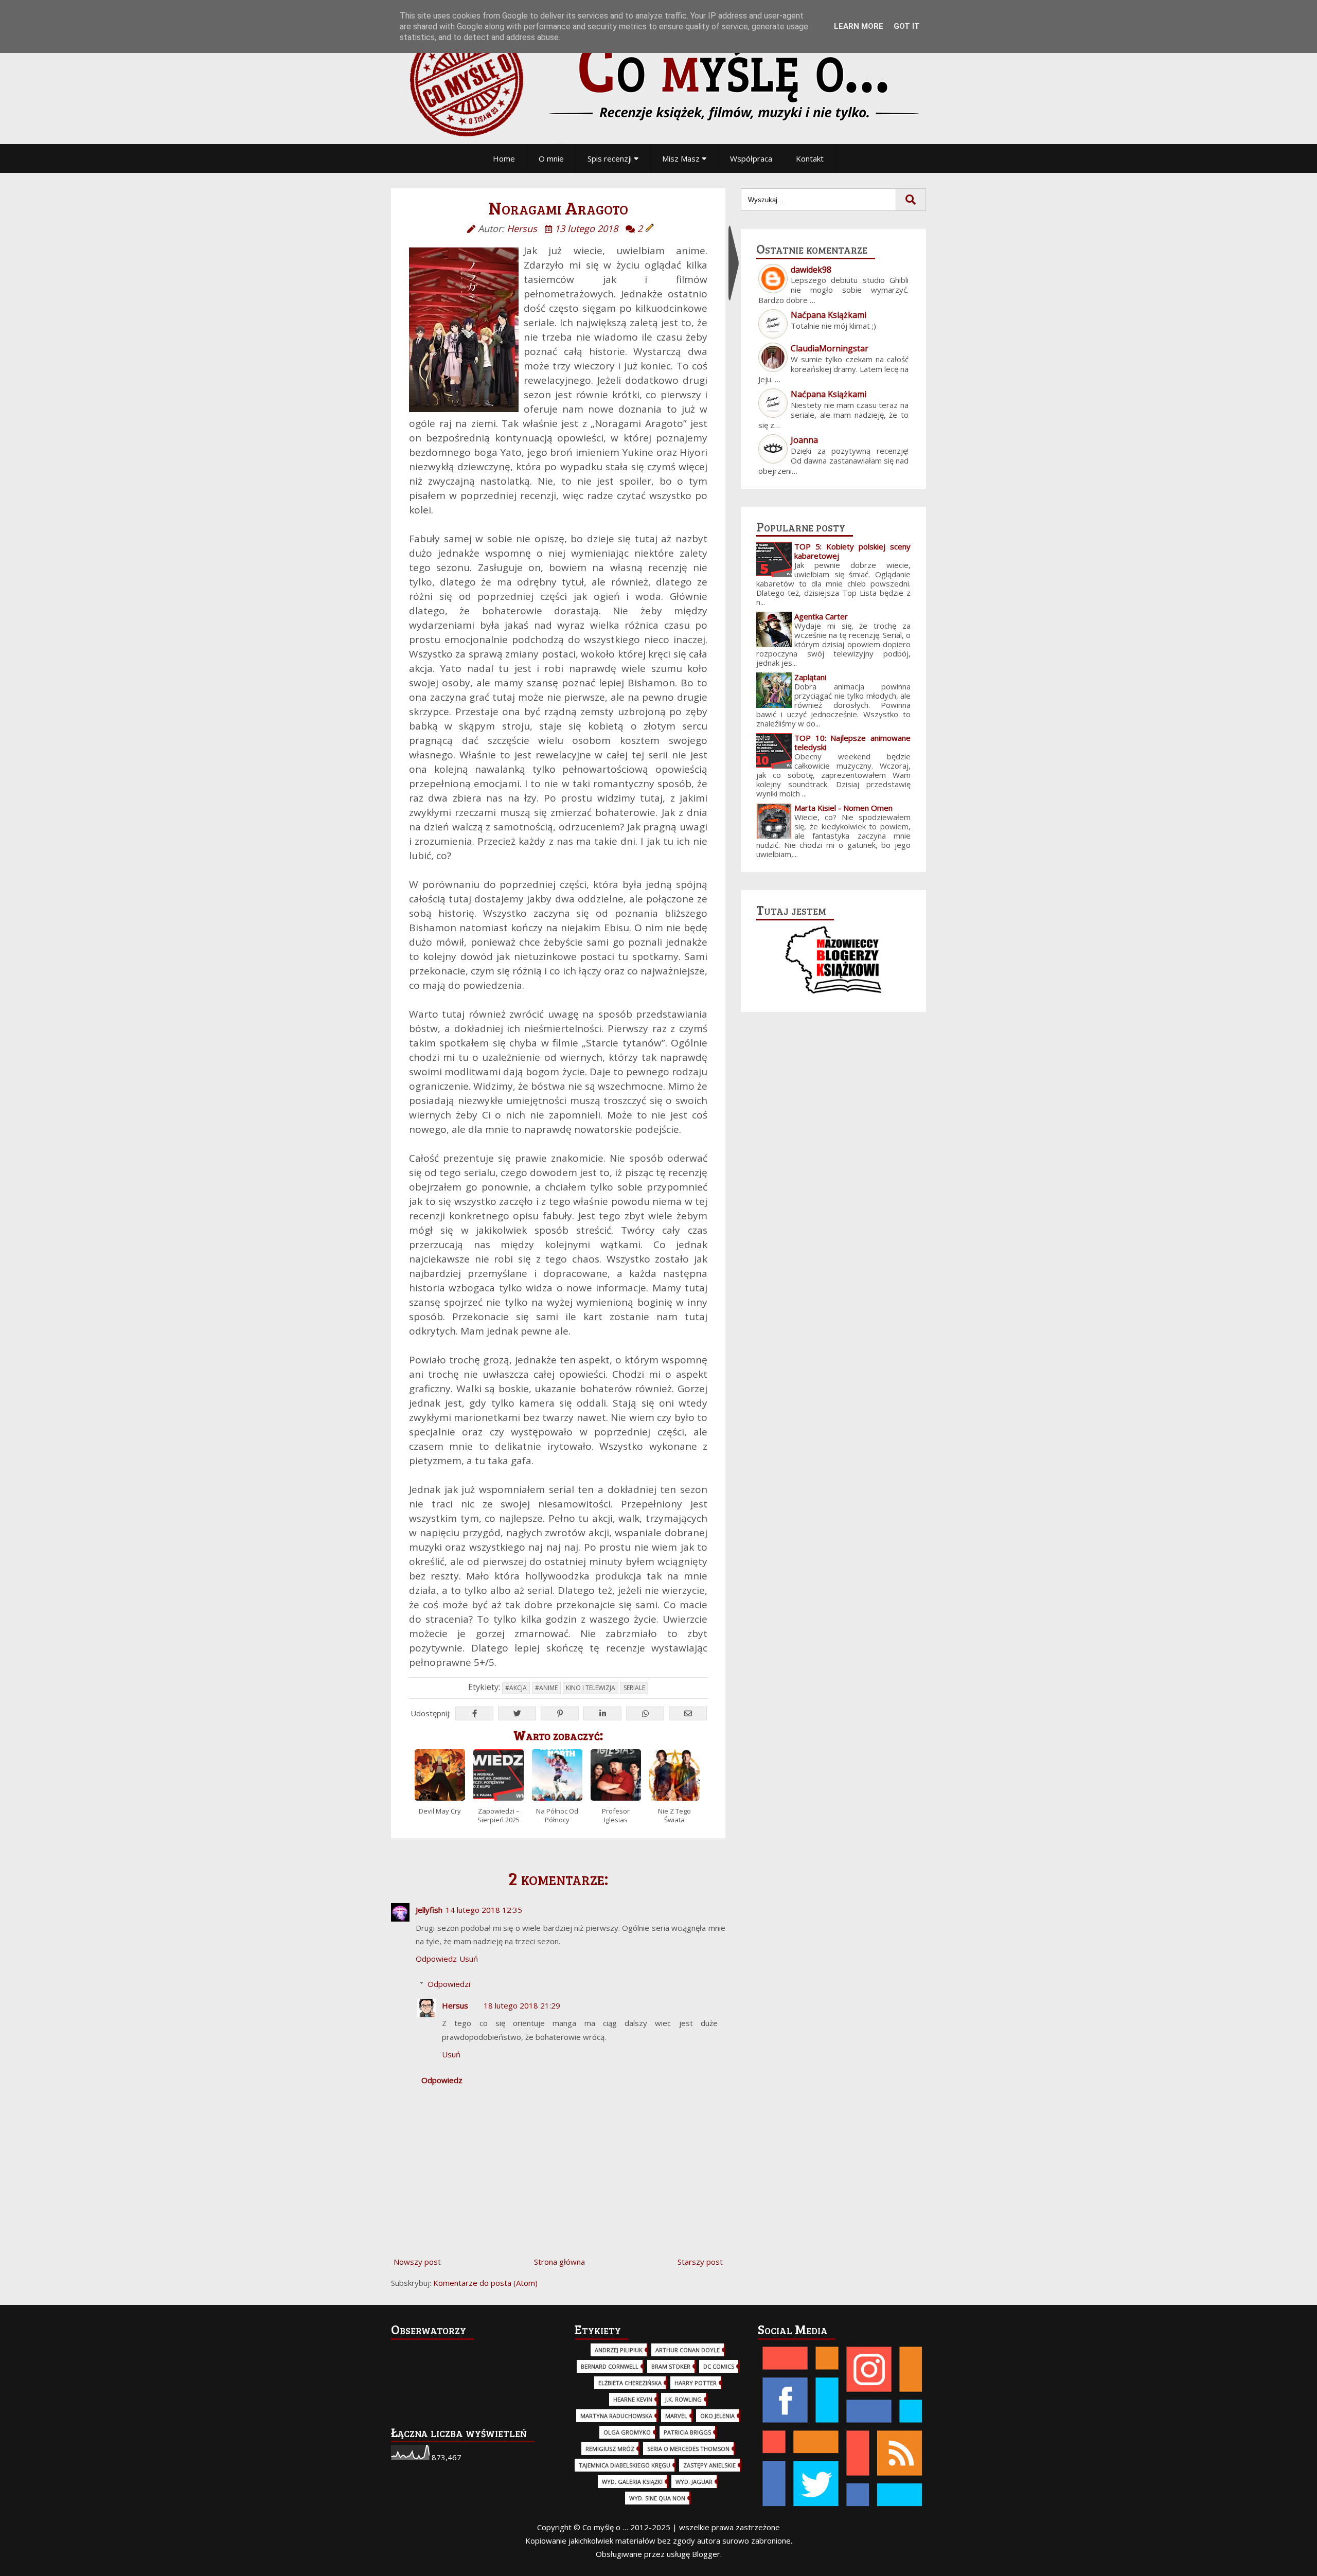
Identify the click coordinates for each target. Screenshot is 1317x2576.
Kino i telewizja (591, 1688)
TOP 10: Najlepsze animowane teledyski (852, 742)
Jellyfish (429, 1910)
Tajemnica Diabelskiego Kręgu (625, 2465)
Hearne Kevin (633, 2399)
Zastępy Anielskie (709, 2465)
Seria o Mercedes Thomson (688, 2449)
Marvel (676, 2416)
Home (504, 158)
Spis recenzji (611, 158)
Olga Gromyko (627, 2432)
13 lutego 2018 (586, 228)
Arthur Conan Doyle (688, 2350)
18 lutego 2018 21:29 (522, 2005)
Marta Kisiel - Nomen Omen (843, 808)
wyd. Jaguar (694, 2482)
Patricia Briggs (687, 2432)
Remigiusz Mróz (610, 2449)
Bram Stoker (671, 2366)
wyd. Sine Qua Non (657, 2498)
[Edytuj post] (650, 228)
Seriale (634, 1688)
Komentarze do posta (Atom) (485, 2283)
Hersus (455, 2005)
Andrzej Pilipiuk (619, 2350)
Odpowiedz (436, 1959)
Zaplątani (810, 677)
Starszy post (700, 2262)
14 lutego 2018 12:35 (484, 1910)
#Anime (546, 1688)
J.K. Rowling (683, 2399)
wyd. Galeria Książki (632, 2482)
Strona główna (559, 2262)
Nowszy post (417, 2262)
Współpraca (751, 158)
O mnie (551, 158)
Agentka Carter (821, 616)
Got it (907, 26)
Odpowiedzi (449, 1984)
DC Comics (719, 2366)
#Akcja (516, 1688)
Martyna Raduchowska (616, 2416)
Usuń (469, 1959)
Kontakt (810, 158)
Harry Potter (696, 2383)
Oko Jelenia (717, 2416)
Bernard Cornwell (610, 2366)
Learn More (859, 26)
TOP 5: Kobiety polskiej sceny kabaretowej (852, 551)
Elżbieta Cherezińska (630, 2383)
